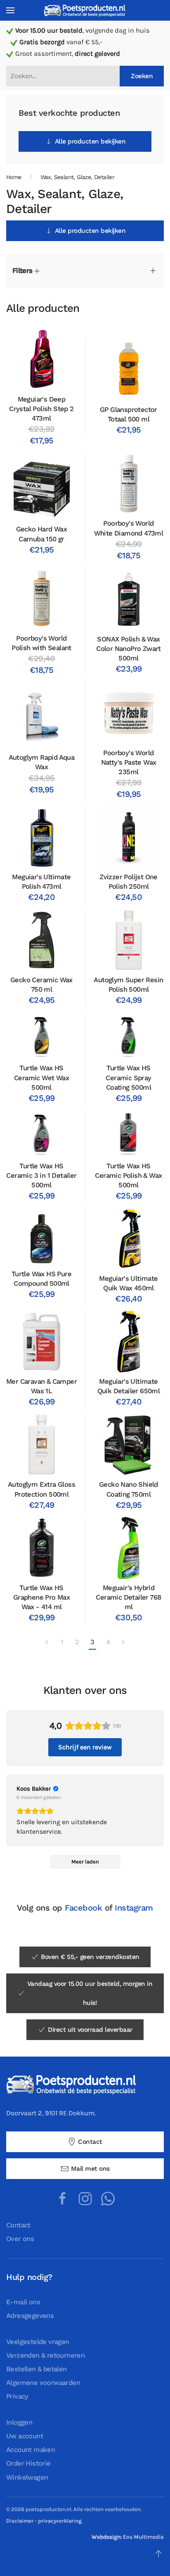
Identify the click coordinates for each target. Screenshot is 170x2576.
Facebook (83, 1908)
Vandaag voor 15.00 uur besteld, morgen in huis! (90, 1993)
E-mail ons (23, 2302)
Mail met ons (90, 2169)
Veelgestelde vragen (38, 2342)
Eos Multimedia (143, 2537)
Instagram (134, 1908)
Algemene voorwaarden (43, 2383)
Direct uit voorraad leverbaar (90, 2030)
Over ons (20, 2239)
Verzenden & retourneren (45, 2355)
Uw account (25, 2436)
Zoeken (142, 76)
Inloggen (19, 2422)
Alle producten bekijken (90, 141)
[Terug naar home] (85, 10)
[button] (10, 10)
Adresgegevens (30, 2316)
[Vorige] (47, 1643)
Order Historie (28, 2463)
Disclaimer (20, 2521)
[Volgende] (123, 1643)
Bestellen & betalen (37, 2369)
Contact (90, 2142)
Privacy (17, 2396)
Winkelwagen (27, 2477)
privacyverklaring (60, 2521)
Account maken (31, 2450)
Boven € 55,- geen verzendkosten (90, 1957)
